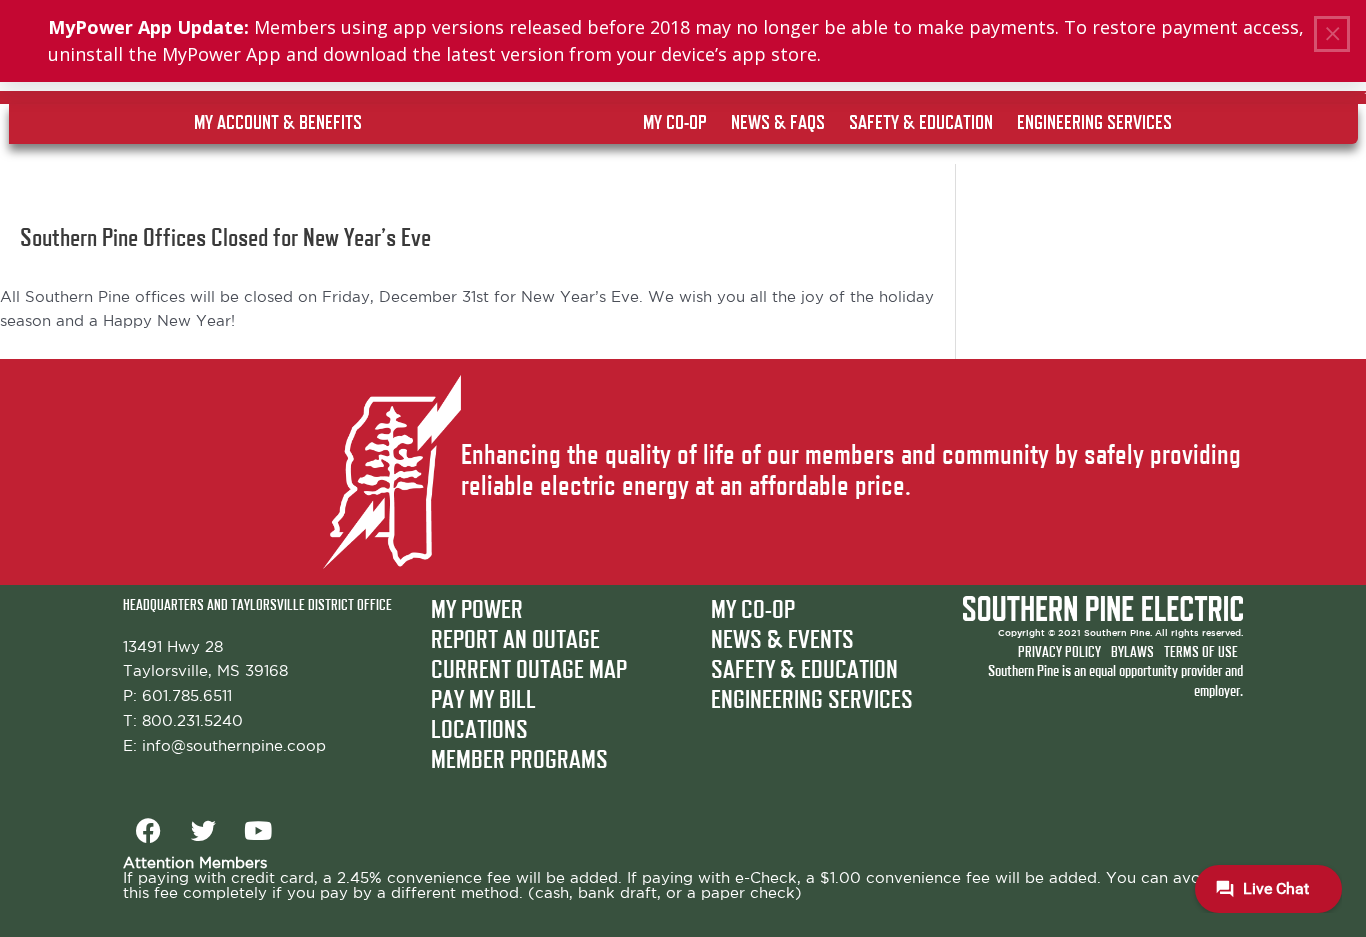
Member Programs (519, 761)
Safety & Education (804, 671)
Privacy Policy (1059, 652)
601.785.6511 (187, 696)
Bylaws (1132, 652)
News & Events (782, 641)
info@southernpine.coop (234, 746)
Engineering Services (812, 701)
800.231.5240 (192, 721)
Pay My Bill (483, 701)
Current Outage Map (529, 671)
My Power (477, 611)
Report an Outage (515, 641)
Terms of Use (1201, 652)
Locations (479, 731)
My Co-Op (753, 611)
